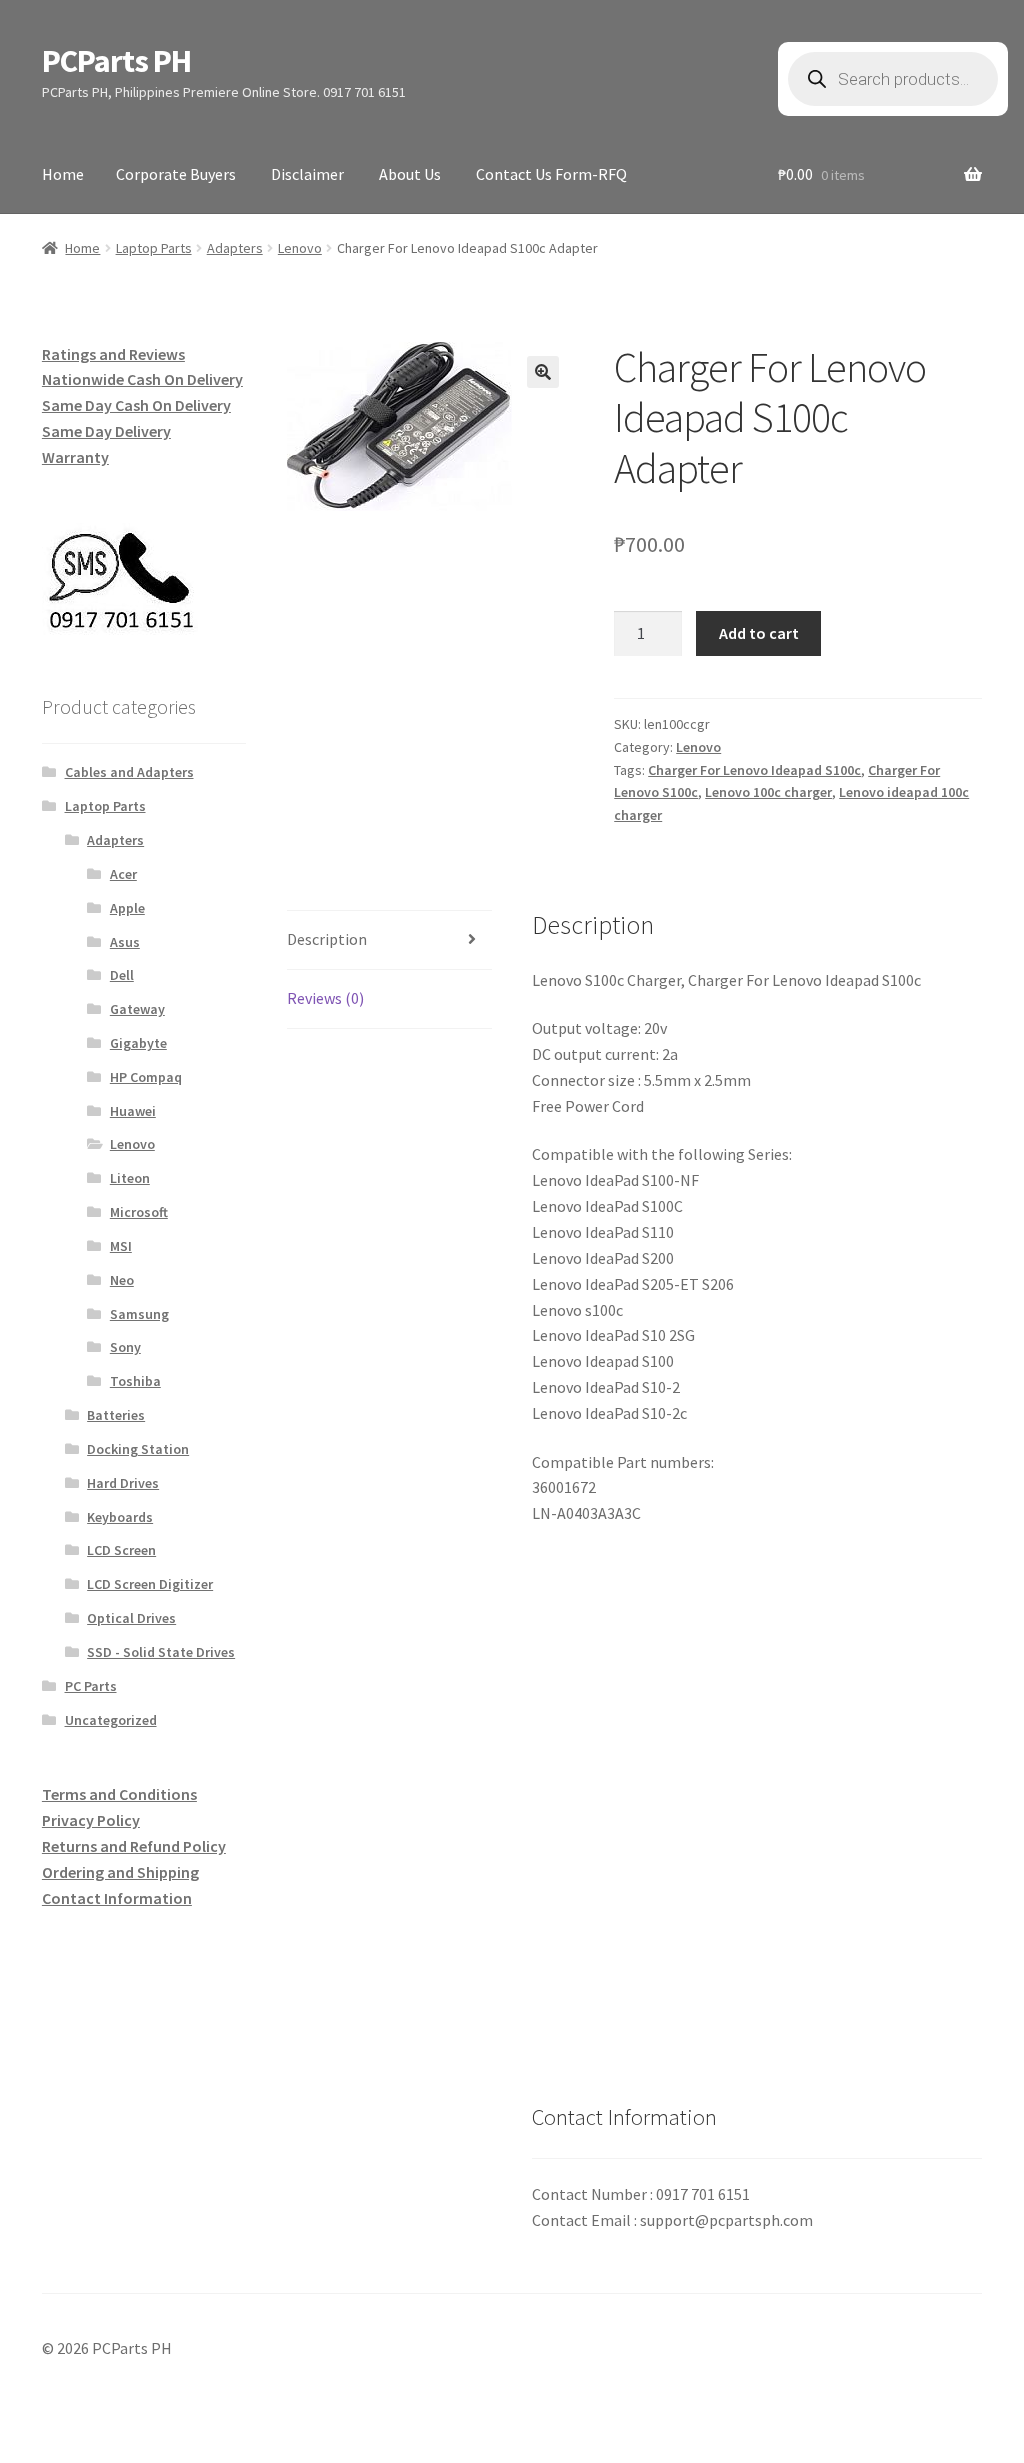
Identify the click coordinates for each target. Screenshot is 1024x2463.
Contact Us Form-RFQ (551, 174)
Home (63, 174)
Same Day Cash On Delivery (136, 405)
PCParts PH (116, 61)
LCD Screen (121, 1550)
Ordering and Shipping (120, 1872)
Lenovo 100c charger (768, 792)
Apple (127, 908)
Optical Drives (131, 1618)
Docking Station (138, 1449)
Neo (122, 1280)
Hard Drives (123, 1483)
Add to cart (759, 633)
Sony (125, 1347)
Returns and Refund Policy (134, 1846)
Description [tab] (327, 939)
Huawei (133, 1111)
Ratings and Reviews (113, 354)
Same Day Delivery (106, 431)
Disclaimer (307, 174)
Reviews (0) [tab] (325, 998)
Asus (125, 942)
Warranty (75, 457)
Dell (122, 975)
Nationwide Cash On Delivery (142, 379)
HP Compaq (146, 1077)
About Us (410, 174)
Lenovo (300, 248)
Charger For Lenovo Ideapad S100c (754, 770)
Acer (123, 874)
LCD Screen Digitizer (150, 1584)
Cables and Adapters (129, 772)
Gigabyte (138, 1043)
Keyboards (120, 1517)
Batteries (116, 1415)
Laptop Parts (154, 248)
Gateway (137, 1009)
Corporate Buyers (176, 174)
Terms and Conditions (119, 1794)
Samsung (139, 1314)
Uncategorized (111, 1720)
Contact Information (117, 1898)
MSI (121, 1246)
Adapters (235, 248)
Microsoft (139, 1212)
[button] (543, 372)
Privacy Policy (91, 1820)
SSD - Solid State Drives (161, 1652)
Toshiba (135, 1381)
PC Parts (91, 1686)
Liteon (130, 1178)
